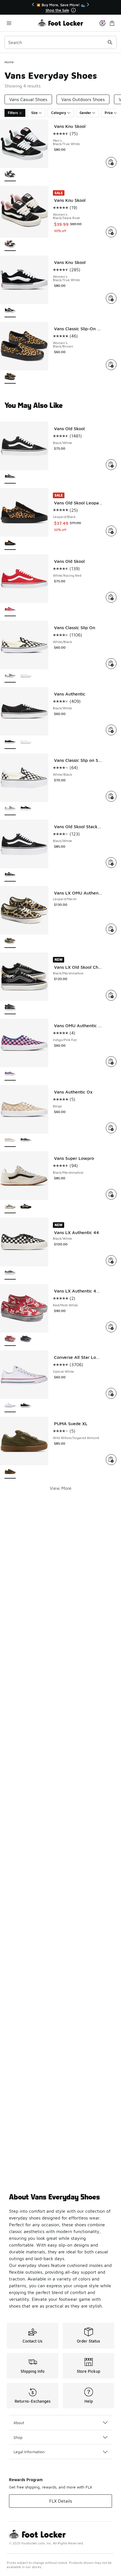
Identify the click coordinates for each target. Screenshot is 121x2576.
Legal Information (29, 2452)
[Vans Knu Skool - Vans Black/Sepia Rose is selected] (10, 245)
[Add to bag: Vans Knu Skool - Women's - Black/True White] (111, 298)
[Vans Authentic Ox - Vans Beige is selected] (10, 1141)
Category (59, 113)
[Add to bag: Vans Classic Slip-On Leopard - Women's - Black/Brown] (111, 365)
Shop (18, 2437)
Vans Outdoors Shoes (83, 99)
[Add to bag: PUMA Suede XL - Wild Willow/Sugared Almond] (111, 1460)
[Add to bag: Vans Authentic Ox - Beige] (111, 1128)
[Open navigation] (21, 23)
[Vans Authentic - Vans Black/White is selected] (10, 743)
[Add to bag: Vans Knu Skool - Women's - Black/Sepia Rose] (111, 232)
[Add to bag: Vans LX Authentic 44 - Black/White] (111, 1261)
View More (61, 1488)
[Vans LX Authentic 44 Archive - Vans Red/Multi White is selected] (10, 1340)
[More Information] (73, 10)
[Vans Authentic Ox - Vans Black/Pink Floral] (26, 1141)
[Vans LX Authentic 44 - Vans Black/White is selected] (10, 1273)
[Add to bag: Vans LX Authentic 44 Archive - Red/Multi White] (111, 1327)
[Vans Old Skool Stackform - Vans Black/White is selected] (10, 875)
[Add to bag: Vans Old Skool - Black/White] (111, 465)
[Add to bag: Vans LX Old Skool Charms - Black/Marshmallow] (111, 995)
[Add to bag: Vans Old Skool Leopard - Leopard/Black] (111, 531)
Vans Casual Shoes (28, 99)
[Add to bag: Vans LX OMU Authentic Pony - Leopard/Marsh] (111, 929)
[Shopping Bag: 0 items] (112, 23)
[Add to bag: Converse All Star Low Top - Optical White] (111, 1393)
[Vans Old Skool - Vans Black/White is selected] (10, 477)
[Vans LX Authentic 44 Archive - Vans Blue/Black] (26, 1340)
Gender (85, 113)
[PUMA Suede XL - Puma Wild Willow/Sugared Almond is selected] (10, 1472)
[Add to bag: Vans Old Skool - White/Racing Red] (111, 597)
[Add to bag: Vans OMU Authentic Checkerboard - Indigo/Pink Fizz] (111, 1062)
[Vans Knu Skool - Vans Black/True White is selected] (10, 175)
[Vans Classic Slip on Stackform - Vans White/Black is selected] (10, 809)
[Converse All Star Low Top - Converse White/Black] (26, 1406)
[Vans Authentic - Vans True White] (26, 743)
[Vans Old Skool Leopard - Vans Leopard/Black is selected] (10, 544)
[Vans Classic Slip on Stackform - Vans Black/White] (26, 809)
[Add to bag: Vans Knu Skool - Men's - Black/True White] (111, 162)
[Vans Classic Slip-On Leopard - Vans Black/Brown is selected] (10, 377)
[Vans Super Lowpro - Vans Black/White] (26, 1207)
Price (109, 113)
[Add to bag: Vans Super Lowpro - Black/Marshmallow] (111, 1194)
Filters (13, 113)
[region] (60, 7)
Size (34, 113)
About (19, 2423)
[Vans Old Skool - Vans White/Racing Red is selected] (10, 610)
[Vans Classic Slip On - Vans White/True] (26, 676)
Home (9, 62)
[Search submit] (110, 42)
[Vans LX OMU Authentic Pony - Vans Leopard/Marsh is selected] (10, 942)
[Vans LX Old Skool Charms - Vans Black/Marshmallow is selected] (10, 1008)
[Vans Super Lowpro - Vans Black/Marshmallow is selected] (10, 1207)
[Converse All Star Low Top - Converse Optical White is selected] (10, 1406)
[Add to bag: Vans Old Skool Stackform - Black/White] (111, 863)
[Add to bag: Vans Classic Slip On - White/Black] (111, 664)
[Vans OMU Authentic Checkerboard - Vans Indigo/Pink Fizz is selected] (10, 1074)
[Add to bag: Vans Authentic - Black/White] (111, 730)
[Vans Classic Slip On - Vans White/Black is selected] (10, 676)
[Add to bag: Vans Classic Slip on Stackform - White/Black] (111, 796)
